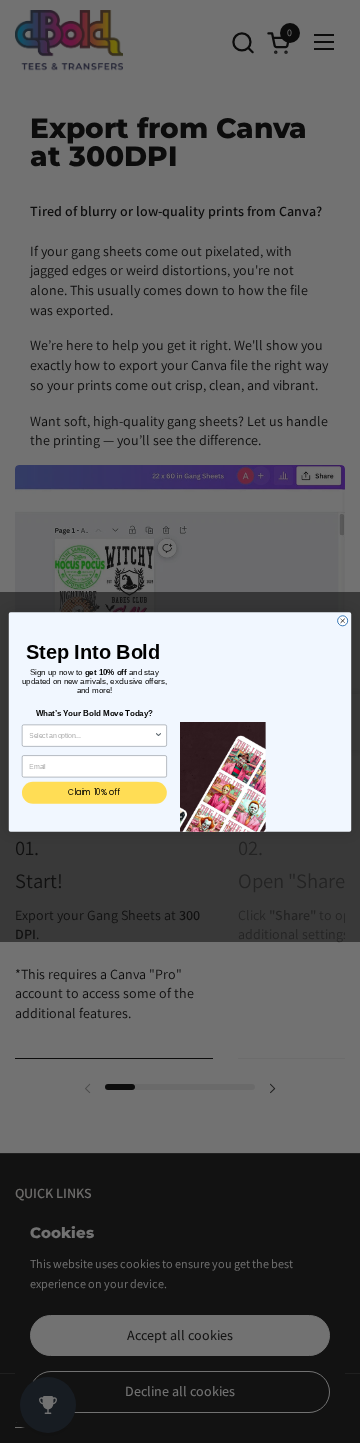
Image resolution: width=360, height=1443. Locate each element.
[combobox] (91, 734)
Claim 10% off (94, 791)
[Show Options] (158, 734)
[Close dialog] (343, 620)
